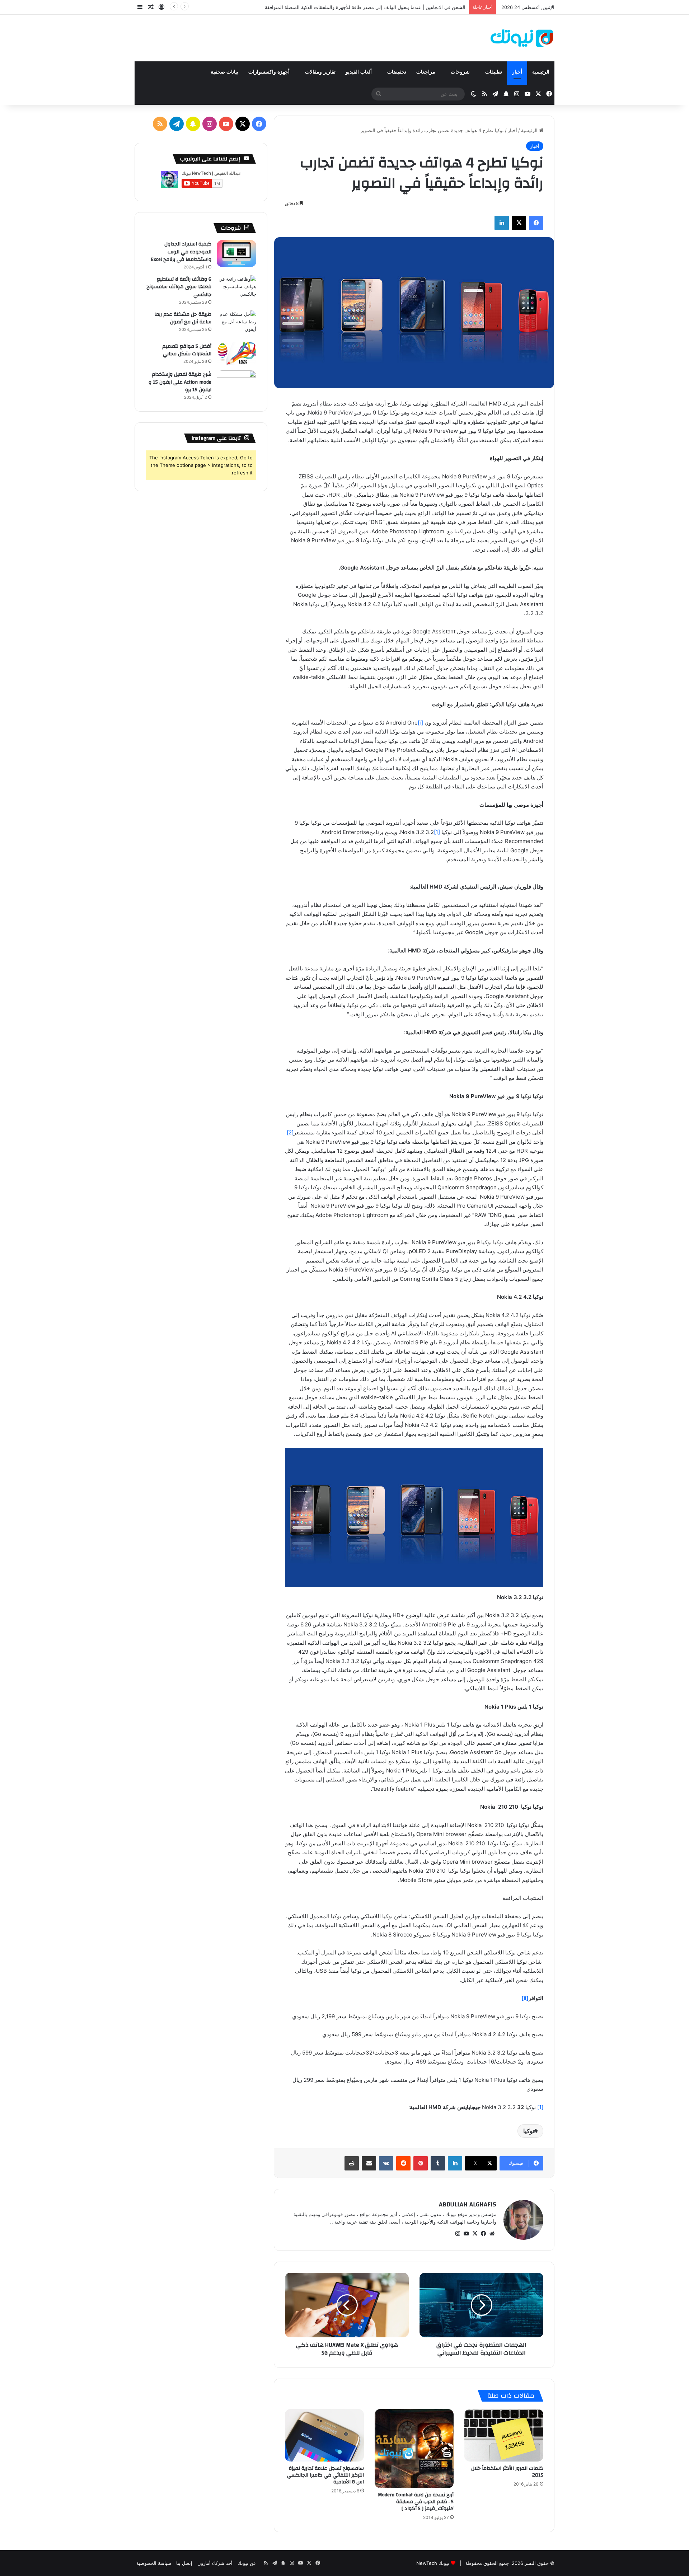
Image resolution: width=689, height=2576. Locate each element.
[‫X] (475, 2234)
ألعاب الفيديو (359, 72)
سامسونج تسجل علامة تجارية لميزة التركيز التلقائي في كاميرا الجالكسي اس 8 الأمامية (325, 2475)
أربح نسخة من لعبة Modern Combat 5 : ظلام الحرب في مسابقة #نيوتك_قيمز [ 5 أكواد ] (416, 2502)
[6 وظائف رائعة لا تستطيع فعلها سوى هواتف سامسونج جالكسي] (236, 289)
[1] (437, 832)
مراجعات (426, 72)
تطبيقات (494, 72)
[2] (290, 1132)
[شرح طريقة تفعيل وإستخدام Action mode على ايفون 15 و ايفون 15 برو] (236, 384)
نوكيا (529, 2131)
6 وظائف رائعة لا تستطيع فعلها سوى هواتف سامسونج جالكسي (179, 287)
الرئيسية (541, 72)
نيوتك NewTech (433, 2563)
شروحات (461, 72)
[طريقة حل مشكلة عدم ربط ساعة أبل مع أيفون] (236, 324)
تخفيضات (397, 72)
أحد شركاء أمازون (215, 2563)
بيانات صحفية (224, 72)
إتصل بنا (184, 2563)
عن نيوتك (247, 2563)
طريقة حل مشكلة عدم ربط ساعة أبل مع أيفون (183, 318)
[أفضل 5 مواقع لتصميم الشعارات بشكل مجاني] (236, 354)
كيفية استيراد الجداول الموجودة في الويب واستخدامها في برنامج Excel (181, 252)
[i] (420, 723)
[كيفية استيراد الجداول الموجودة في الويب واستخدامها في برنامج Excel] (236, 254)
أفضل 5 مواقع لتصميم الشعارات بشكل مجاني (187, 350)
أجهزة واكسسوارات (270, 72)
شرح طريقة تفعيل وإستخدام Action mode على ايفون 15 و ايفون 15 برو (180, 382)
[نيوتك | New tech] (522, 38)
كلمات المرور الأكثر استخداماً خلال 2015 (507, 2472)
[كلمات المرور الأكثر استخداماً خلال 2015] (504, 2436)
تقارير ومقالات (320, 72)
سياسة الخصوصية (154, 2563)
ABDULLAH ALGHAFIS (468, 2204)
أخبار (517, 72)
